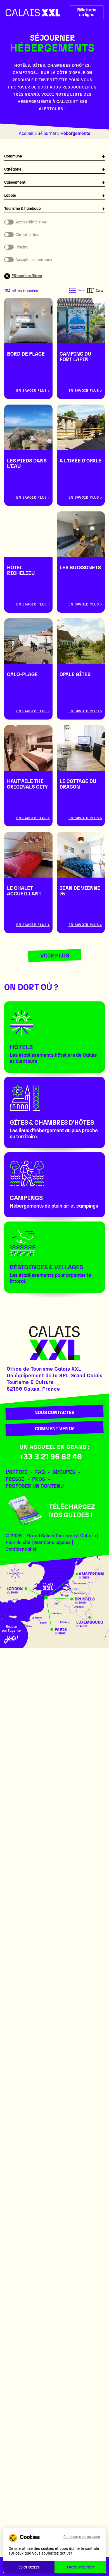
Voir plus (55, 955)
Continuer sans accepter (82, 2537)
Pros (39, 1479)
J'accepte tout (80, 2567)
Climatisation (27, 235)
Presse (15, 1479)
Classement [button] (15, 182)
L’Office (16, 1472)
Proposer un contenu (35, 1486)
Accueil (26, 133)
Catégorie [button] (13, 169)
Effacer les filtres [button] (27, 276)
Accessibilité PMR (31, 222)
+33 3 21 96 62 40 (51, 1457)
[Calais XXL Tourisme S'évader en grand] (33, 13)
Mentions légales (52, 1542)
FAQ (40, 1472)
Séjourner (47, 133)
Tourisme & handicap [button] (22, 209)
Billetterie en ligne (87, 12)
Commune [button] (13, 156)
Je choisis (29, 2567)
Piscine (22, 247)
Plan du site (18, 1542)
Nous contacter (54, 1412)
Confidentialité (21, 1549)
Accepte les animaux (34, 260)
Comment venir (54, 1429)
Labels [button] (10, 195)
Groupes (64, 1472)
